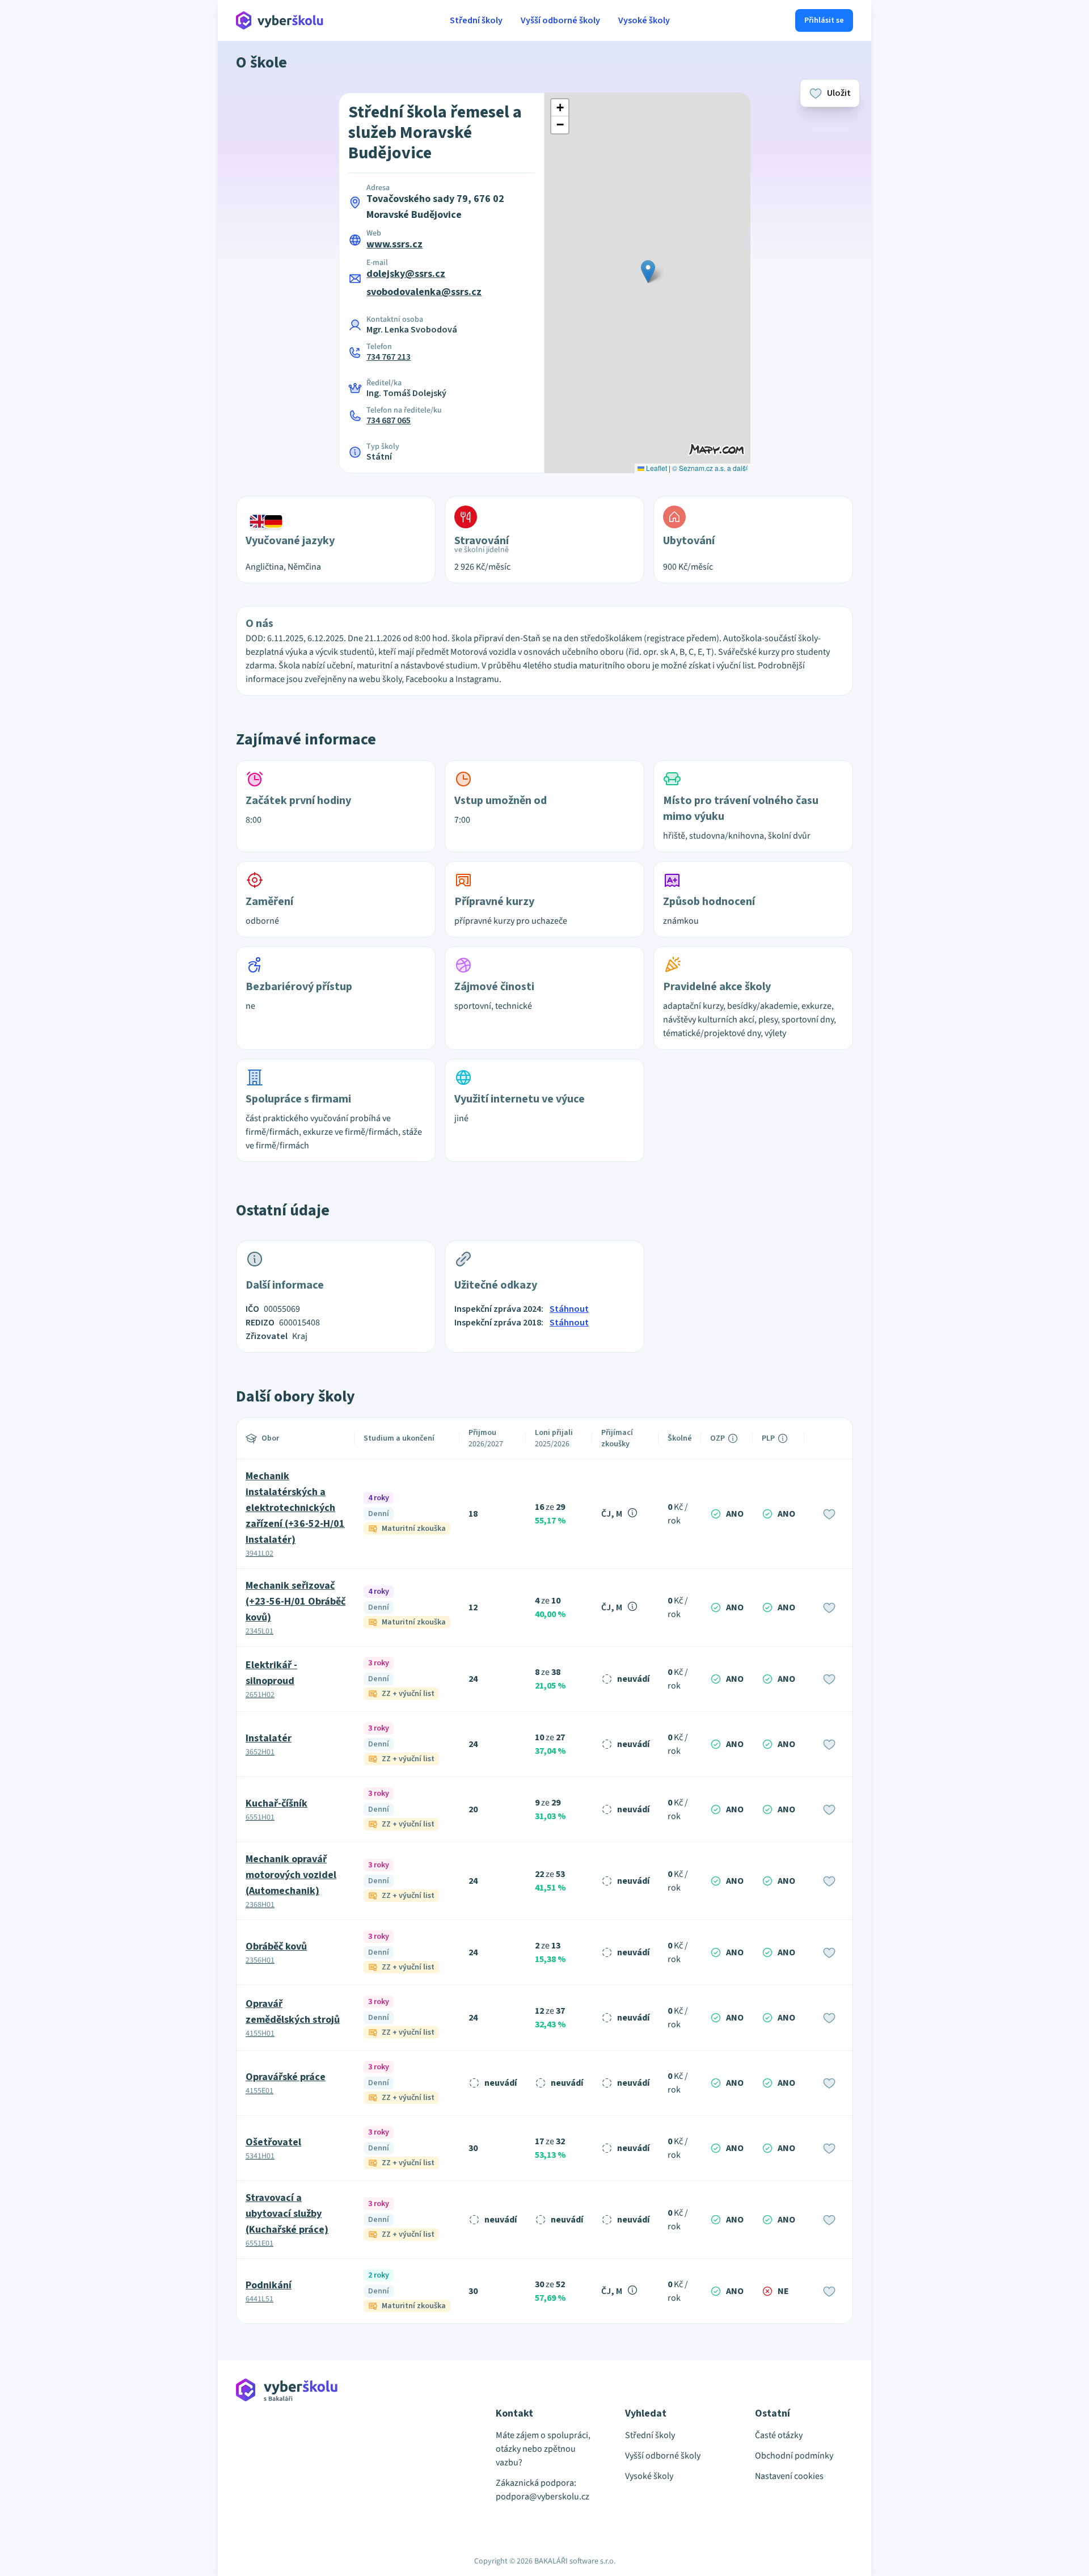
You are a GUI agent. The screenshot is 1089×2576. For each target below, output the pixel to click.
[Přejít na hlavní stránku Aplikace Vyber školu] (280, 20)
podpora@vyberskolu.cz (543, 2497)
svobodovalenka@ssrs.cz (424, 292)
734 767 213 (389, 357)
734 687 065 (389, 420)
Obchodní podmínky (794, 2456)
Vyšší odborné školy (560, 20)
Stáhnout (569, 1309)
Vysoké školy (644, 20)
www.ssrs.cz (394, 244)
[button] (648, 272)
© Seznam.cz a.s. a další (710, 468)
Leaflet (656, 468)
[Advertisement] (184, 238)
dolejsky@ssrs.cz (406, 274)
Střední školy (476, 20)
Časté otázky (779, 2435)
